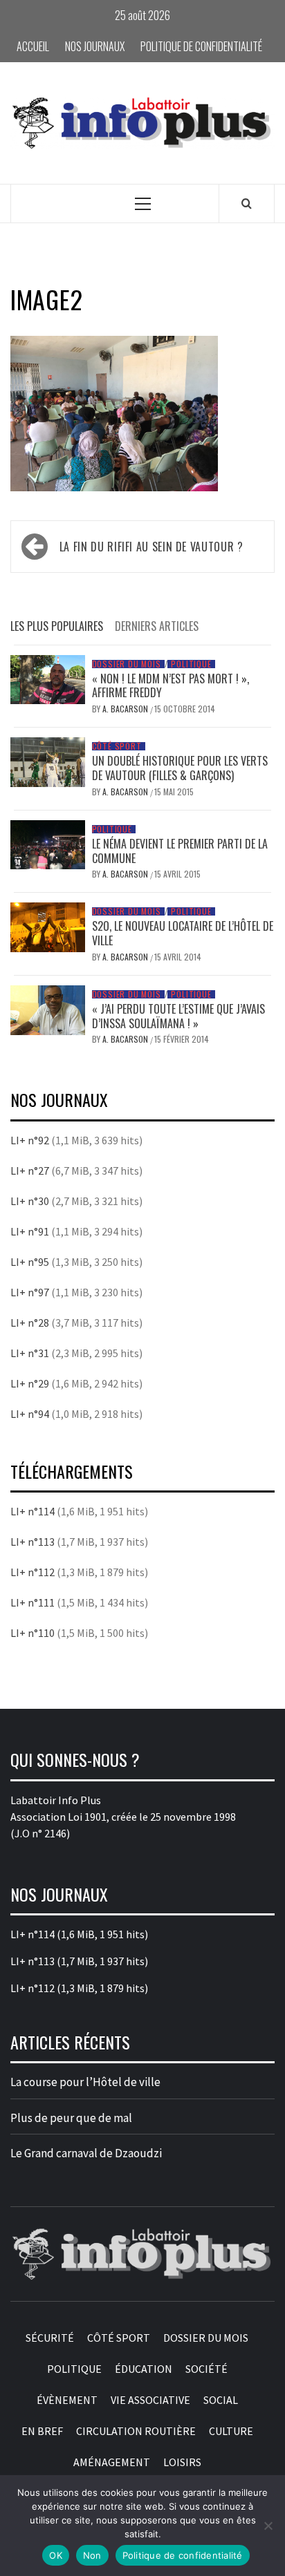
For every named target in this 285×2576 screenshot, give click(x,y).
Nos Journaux (95, 46)
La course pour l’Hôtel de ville (85, 2082)
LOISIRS (182, 2462)
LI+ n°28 (30, 1323)
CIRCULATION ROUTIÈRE (136, 2431)
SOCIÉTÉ (206, 2369)
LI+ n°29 (30, 1383)
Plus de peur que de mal (71, 2118)
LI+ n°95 (30, 1262)
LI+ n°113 (33, 1542)
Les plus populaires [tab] (57, 626)
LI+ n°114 (33, 1511)
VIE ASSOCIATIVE (150, 2400)
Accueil (33, 46)
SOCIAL (221, 2400)
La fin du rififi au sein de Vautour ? (151, 547)
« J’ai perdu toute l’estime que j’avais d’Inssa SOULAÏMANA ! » (178, 1016)
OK (56, 2555)
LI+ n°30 (30, 1201)
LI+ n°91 (30, 1231)
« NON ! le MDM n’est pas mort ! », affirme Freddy (171, 686)
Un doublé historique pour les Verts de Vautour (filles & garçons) (180, 768)
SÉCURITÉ (50, 2338)
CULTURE (231, 2431)
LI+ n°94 (30, 1414)
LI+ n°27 (30, 1171)
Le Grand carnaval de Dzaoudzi (86, 2153)
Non (92, 2555)
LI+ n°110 (33, 1633)
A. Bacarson (126, 709)
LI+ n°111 (33, 1602)
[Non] (268, 2526)
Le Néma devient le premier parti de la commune (180, 851)
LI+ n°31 (30, 1353)
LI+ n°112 (33, 1572)
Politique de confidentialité (201, 46)
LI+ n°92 (30, 1140)
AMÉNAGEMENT (112, 2462)
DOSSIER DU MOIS (127, 664)
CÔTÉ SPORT (117, 746)
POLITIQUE (191, 664)
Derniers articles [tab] (157, 626)
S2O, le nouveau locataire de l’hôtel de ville (183, 933)
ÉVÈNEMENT (67, 2400)
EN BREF (42, 2431)
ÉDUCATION (144, 2369)
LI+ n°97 (30, 1292)
